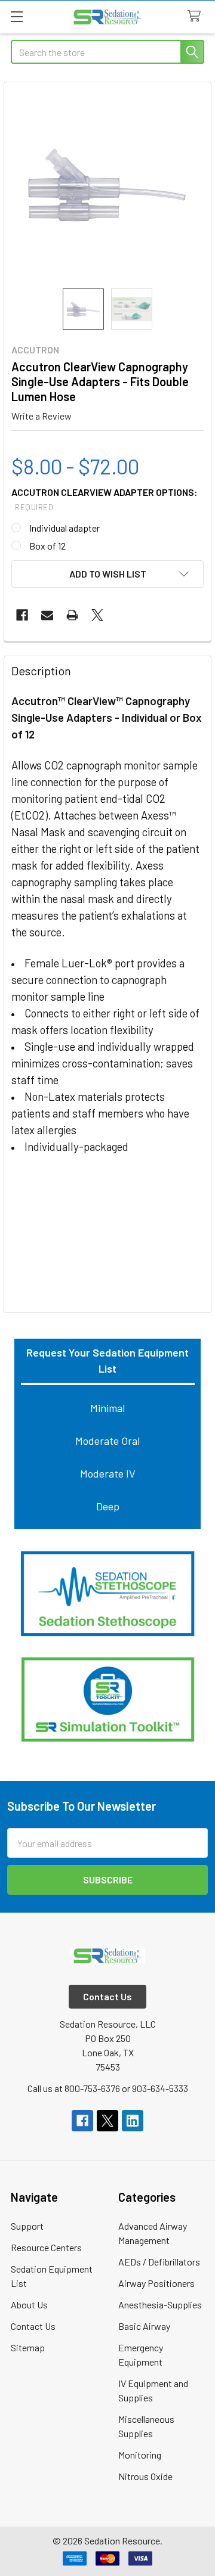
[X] (97, 615)
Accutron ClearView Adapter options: (105, 499)
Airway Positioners (156, 2283)
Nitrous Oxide (145, 2476)
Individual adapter (64, 528)
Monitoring (140, 2455)
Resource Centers (46, 2247)
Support (27, 2226)
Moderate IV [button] (108, 1473)
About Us (29, 2305)
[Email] (47, 615)
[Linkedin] (133, 2121)
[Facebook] (22, 615)
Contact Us (33, 2326)
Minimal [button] (107, 1408)
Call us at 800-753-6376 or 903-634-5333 (108, 2088)
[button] (107, 1594)
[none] (107, 185)
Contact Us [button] (107, 1996)
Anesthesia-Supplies (160, 2305)
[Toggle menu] (16, 16)
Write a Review (42, 416)
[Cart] (197, 16)
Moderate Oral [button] (107, 1441)
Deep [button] (108, 1506)
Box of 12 (47, 546)
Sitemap (28, 2347)
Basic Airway (144, 2326)
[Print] (72, 615)
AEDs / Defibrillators (159, 2262)
